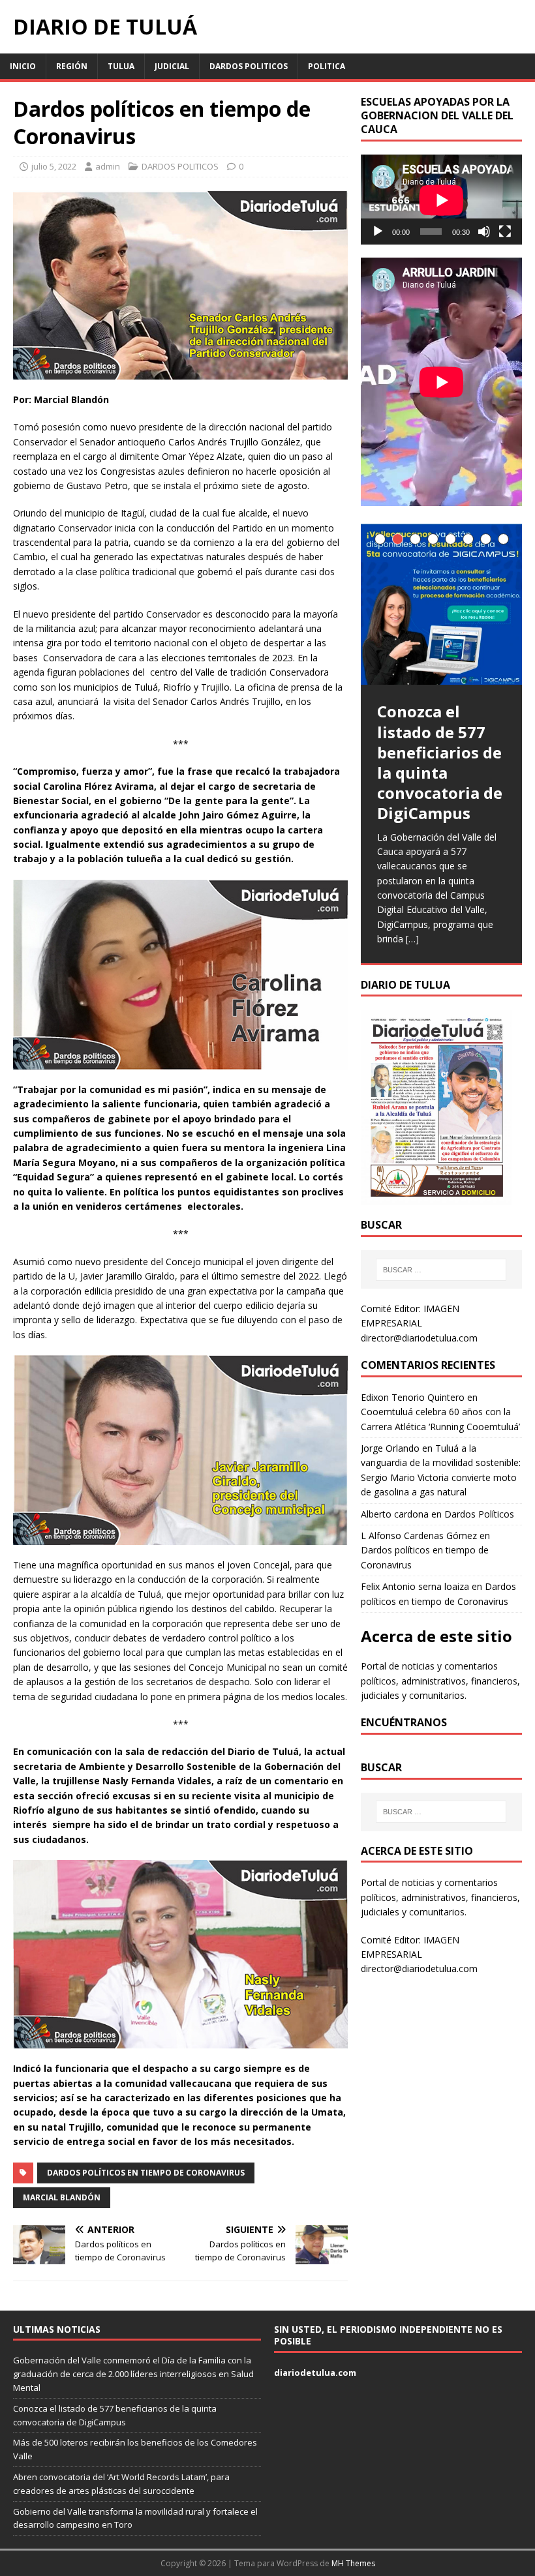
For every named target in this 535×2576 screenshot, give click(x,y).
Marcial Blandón (62, 2197)
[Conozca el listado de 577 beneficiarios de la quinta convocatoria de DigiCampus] (441, 605)
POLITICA (327, 66)
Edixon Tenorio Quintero (413, 1397)
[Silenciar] (484, 232)
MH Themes (353, 2563)
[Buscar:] (441, 1270)
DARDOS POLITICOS (249, 66)
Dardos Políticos (479, 1514)
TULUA (121, 66)
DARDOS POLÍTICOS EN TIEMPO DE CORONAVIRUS (146, 2173)
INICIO (23, 66)
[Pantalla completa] (505, 232)
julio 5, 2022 (54, 166)
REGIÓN (72, 66)
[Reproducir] (378, 232)
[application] (441, 200)
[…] (412, 939)
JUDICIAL (172, 66)
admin (108, 166)
